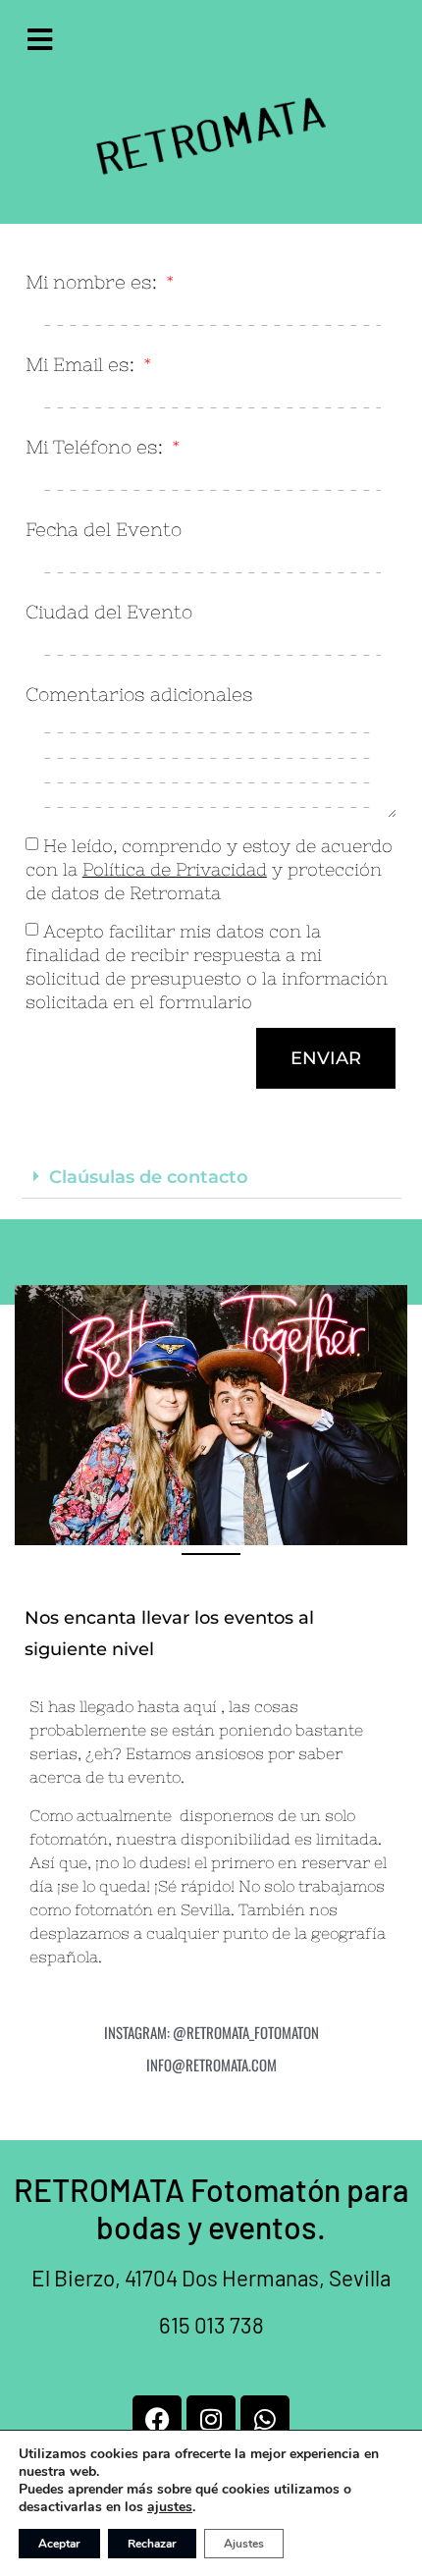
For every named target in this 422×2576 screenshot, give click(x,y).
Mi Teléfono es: (97, 448)
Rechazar (152, 2544)
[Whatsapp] (265, 2420)
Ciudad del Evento (109, 613)
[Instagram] (211, 2420)
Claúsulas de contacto (149, 1177)
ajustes (170, 2507)
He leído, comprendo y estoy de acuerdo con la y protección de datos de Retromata (209, 869)
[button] (211, 1178)
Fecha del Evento (104, 530)
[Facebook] (157, 2420)
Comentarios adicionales (139, 695)
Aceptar (59, 2544)
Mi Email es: (82, 365)
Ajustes (244, 2544)
